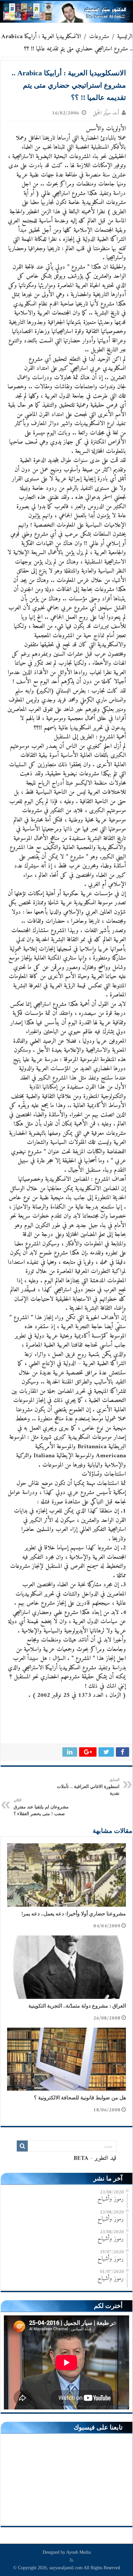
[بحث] (22, 2146)
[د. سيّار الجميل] (66, 12)
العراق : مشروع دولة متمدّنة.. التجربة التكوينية (77, 2006)
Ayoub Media (78, 2552)
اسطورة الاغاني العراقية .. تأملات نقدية (88, 1787)
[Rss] (72, 2560)
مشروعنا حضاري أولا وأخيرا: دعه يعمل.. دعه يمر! (74, 1914)
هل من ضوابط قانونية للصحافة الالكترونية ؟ (80, 2098)
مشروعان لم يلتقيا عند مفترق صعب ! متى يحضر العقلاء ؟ (41, 1807)
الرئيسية (125, 37)
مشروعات (99, 37)
